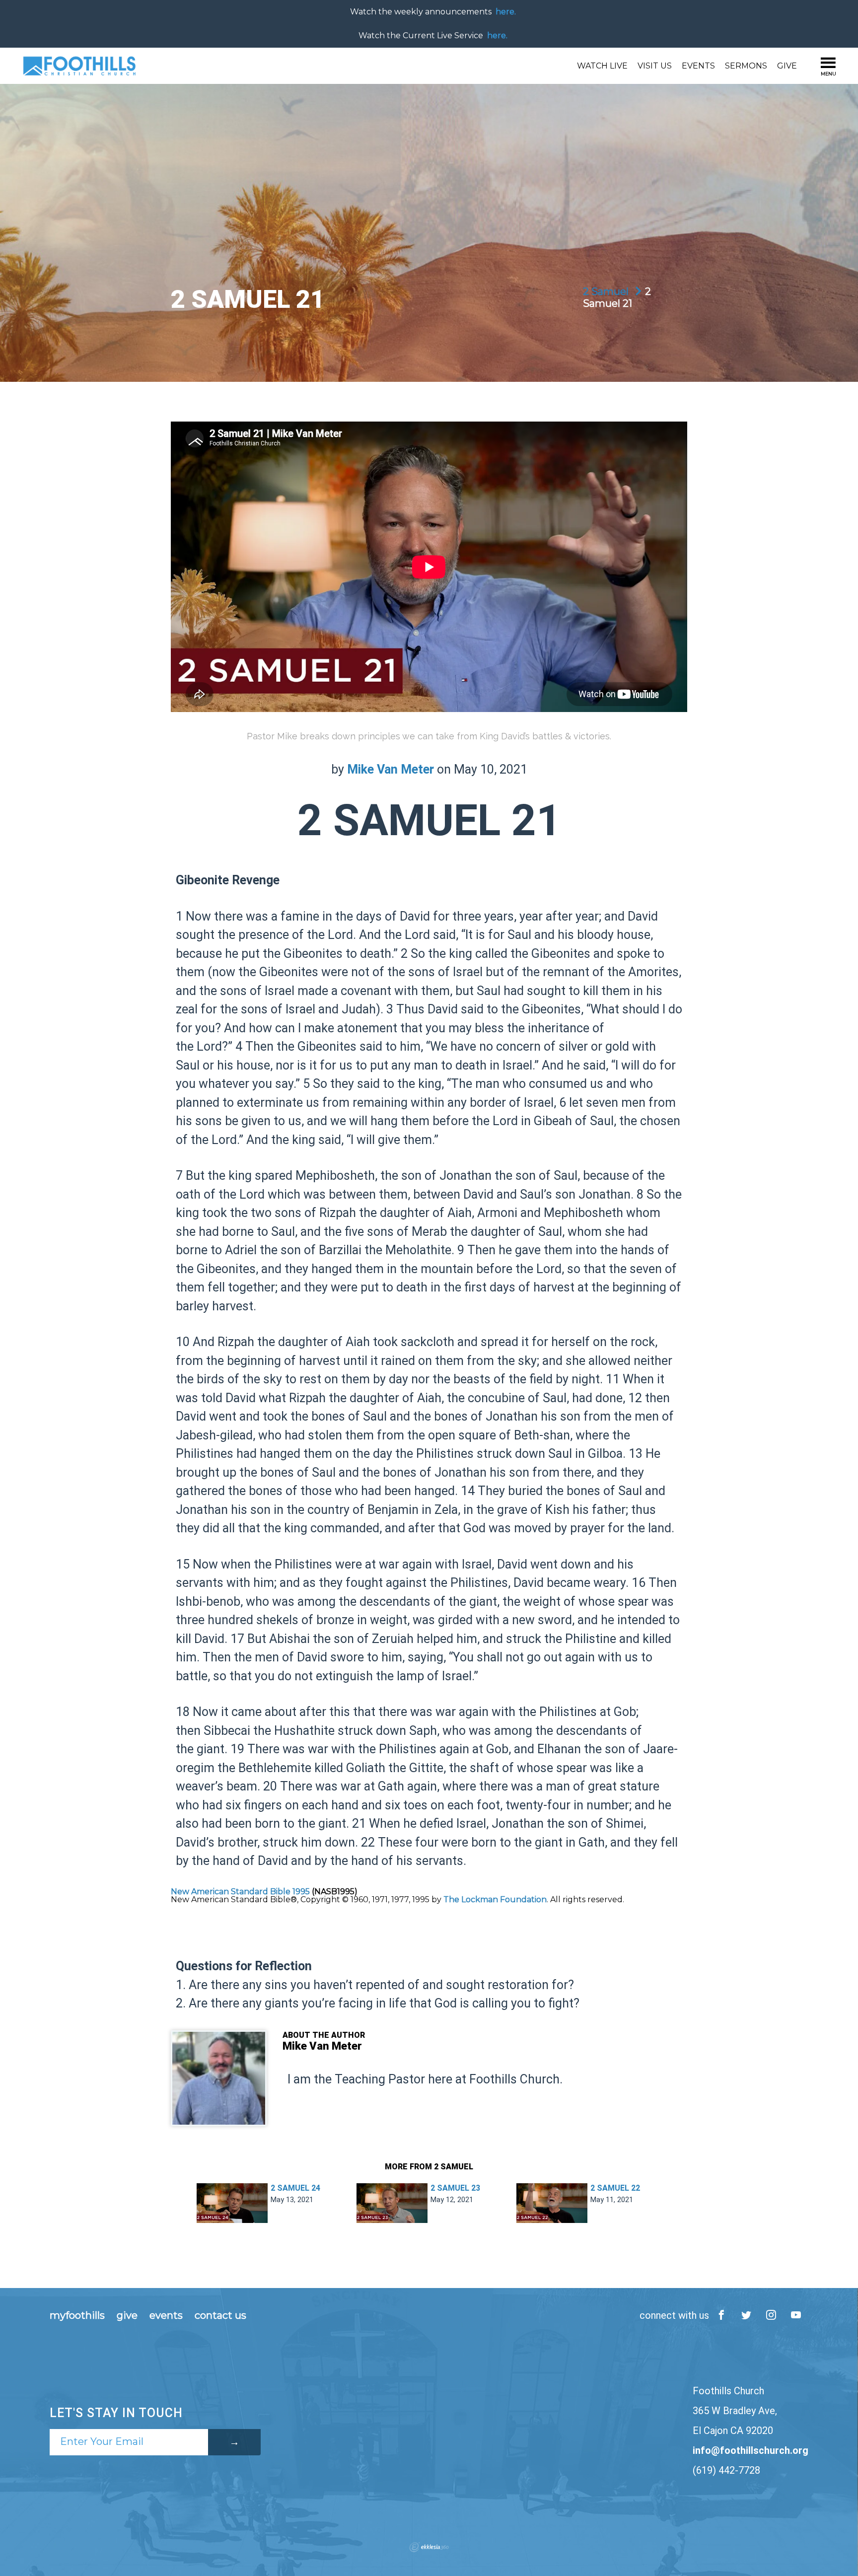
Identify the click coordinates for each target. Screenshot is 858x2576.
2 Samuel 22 (615, 2140)
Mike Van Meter (391, 722)
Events (698, 18)
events (166, 2268)
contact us (220, 2268)
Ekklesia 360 (429, 2500)
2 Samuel (607, 244)
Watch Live (602, 18)
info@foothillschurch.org (751, 2403)
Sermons (746, 18)
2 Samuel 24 (295, 2140)
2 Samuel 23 (455, 2140)
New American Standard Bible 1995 (240, 1844)
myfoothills (77, 2268)
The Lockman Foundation (495, 1852)
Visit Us (655, 18)
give (127, 2268)
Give (787, 18)
